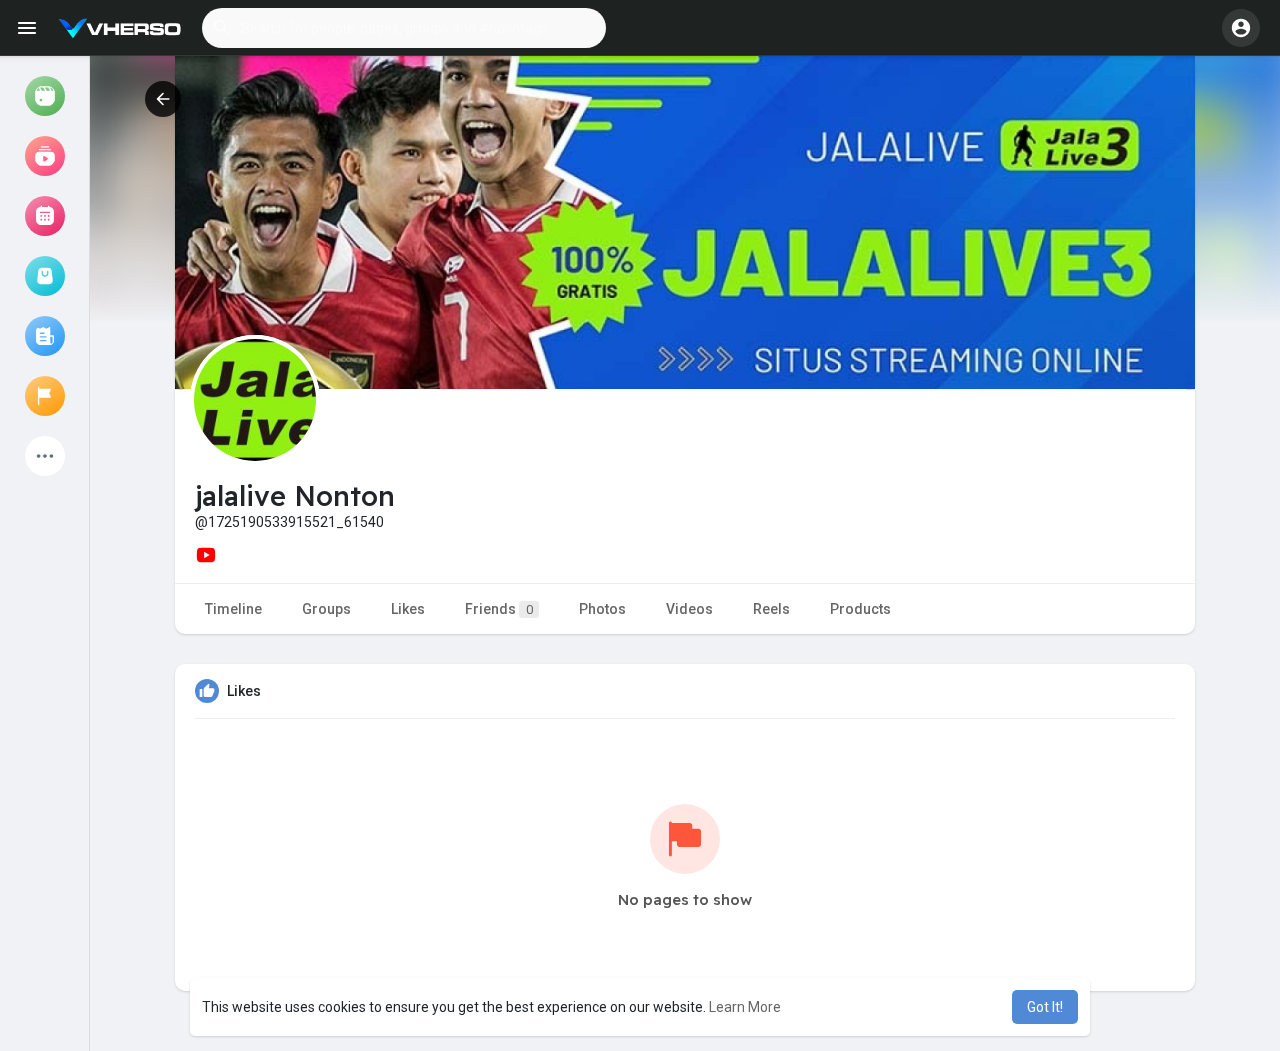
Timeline (233, 609)
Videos (689, 609)
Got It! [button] (1045, 1007)
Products (860, 609)
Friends (499, 609)
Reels (771, 609)
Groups (326, 609)
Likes (408, 609)
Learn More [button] (745, 1007)
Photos (602, 609)
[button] (404, 28)
